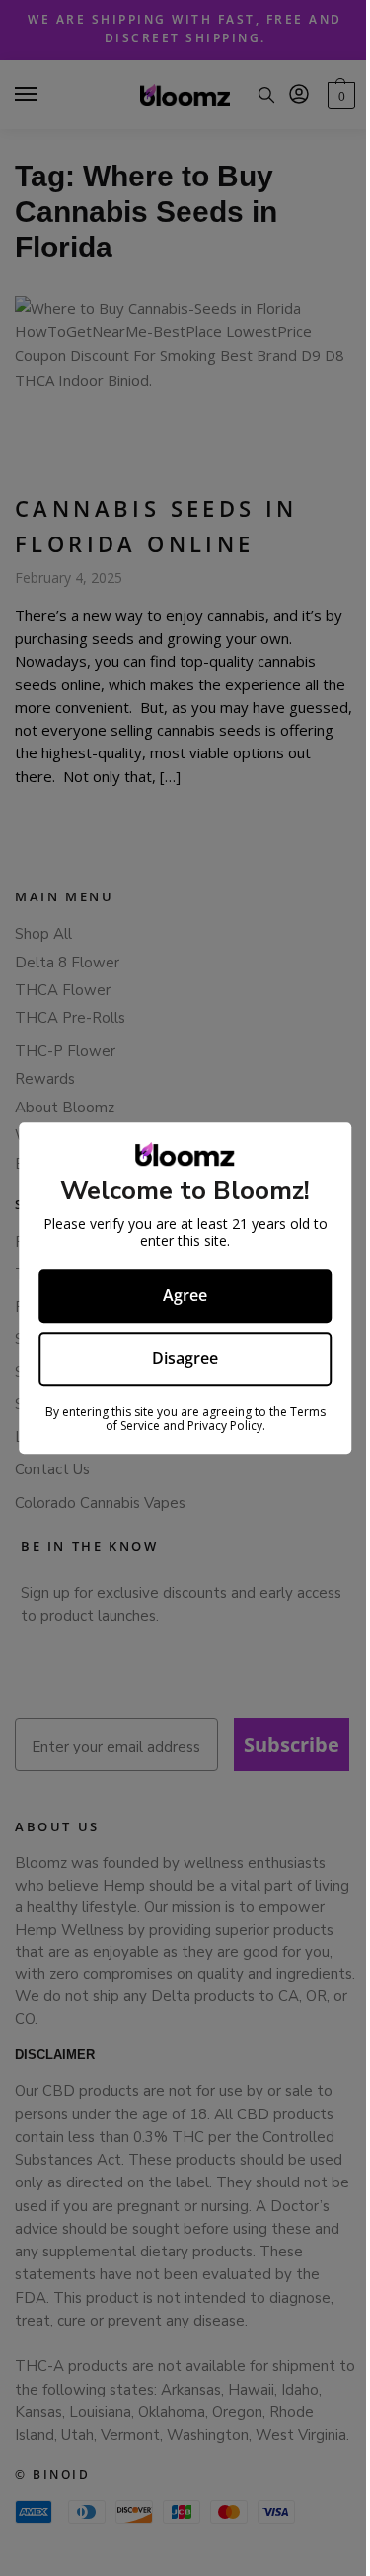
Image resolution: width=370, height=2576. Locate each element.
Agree (185, 1295)
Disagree (185, 1358)
